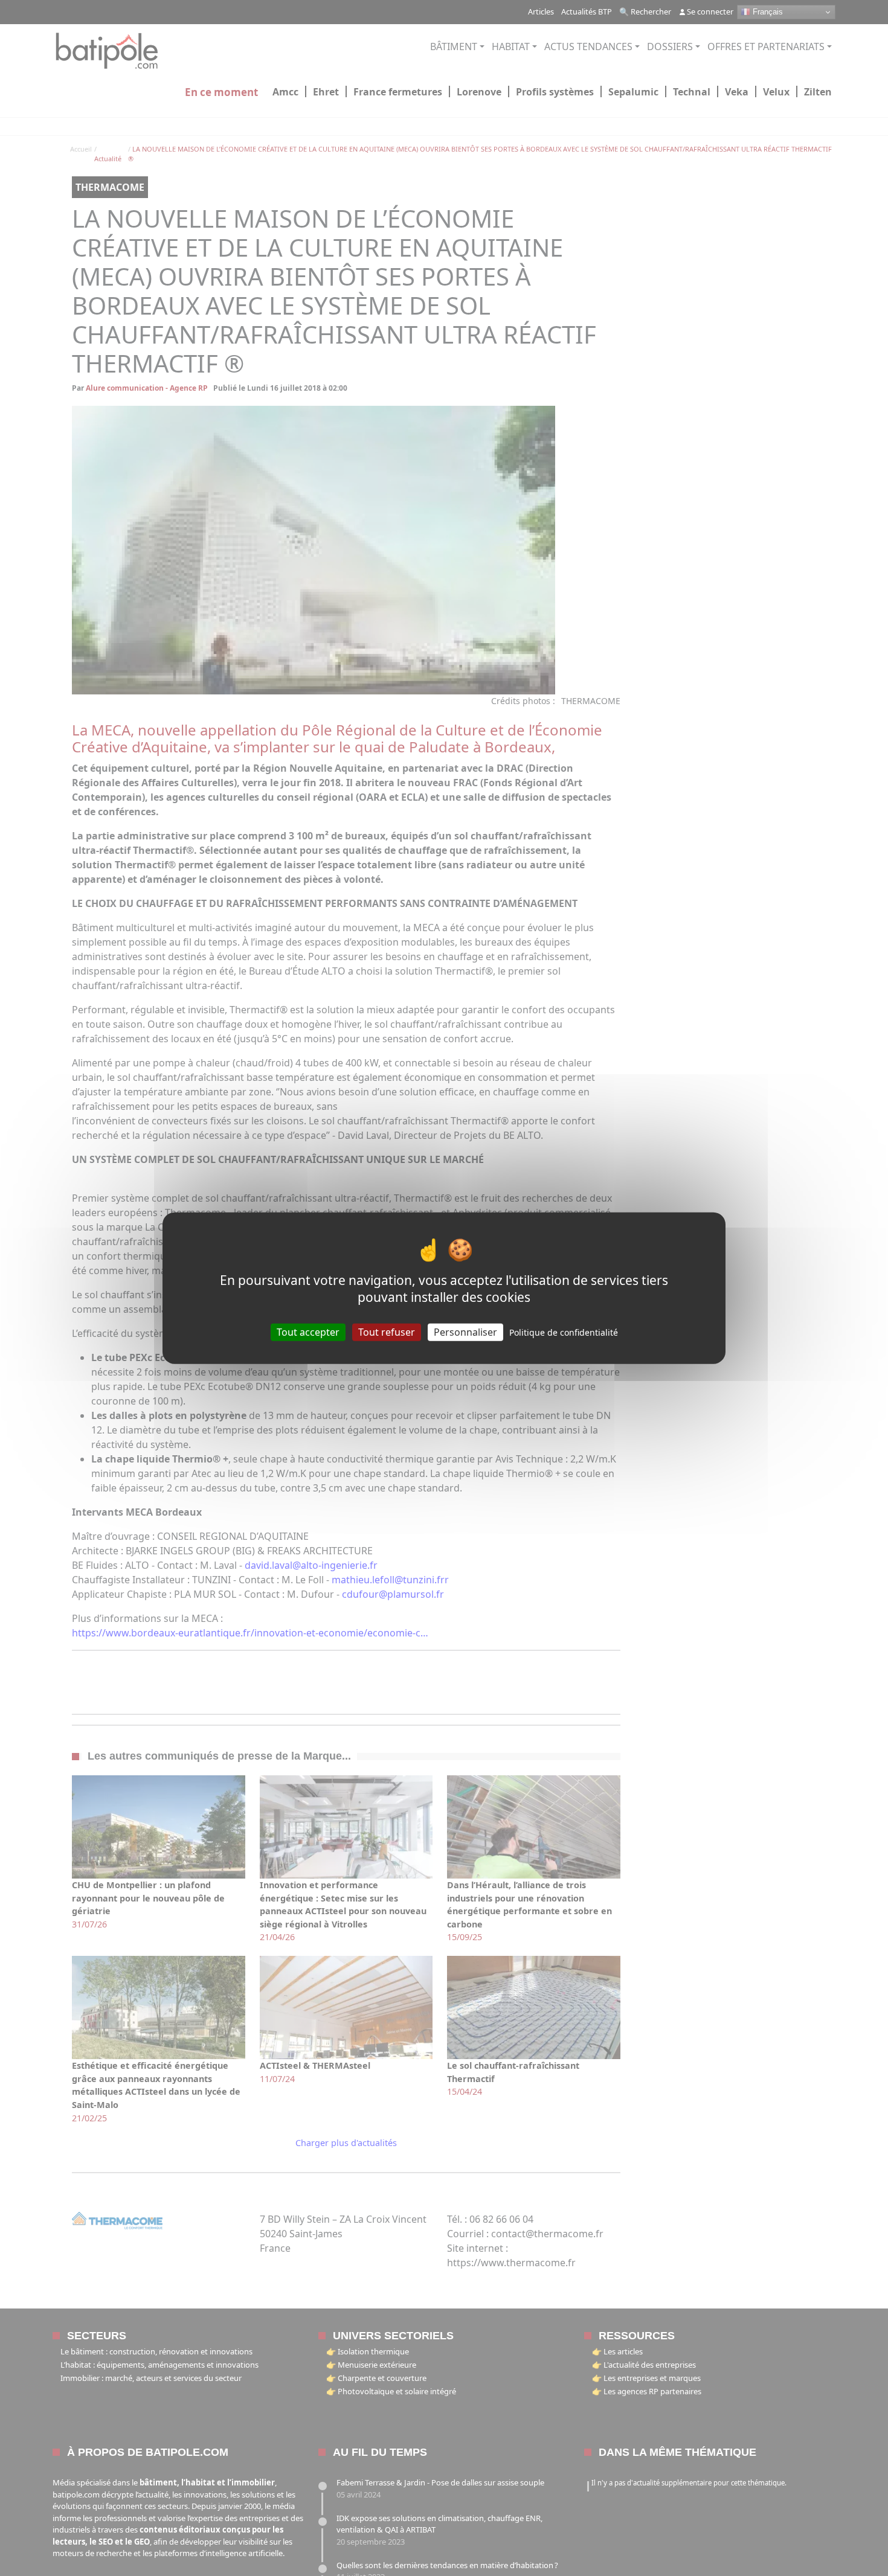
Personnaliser (465, 1331)
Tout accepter (308, 1331)
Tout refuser (387, 1331)
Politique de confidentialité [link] (564, 1332)
